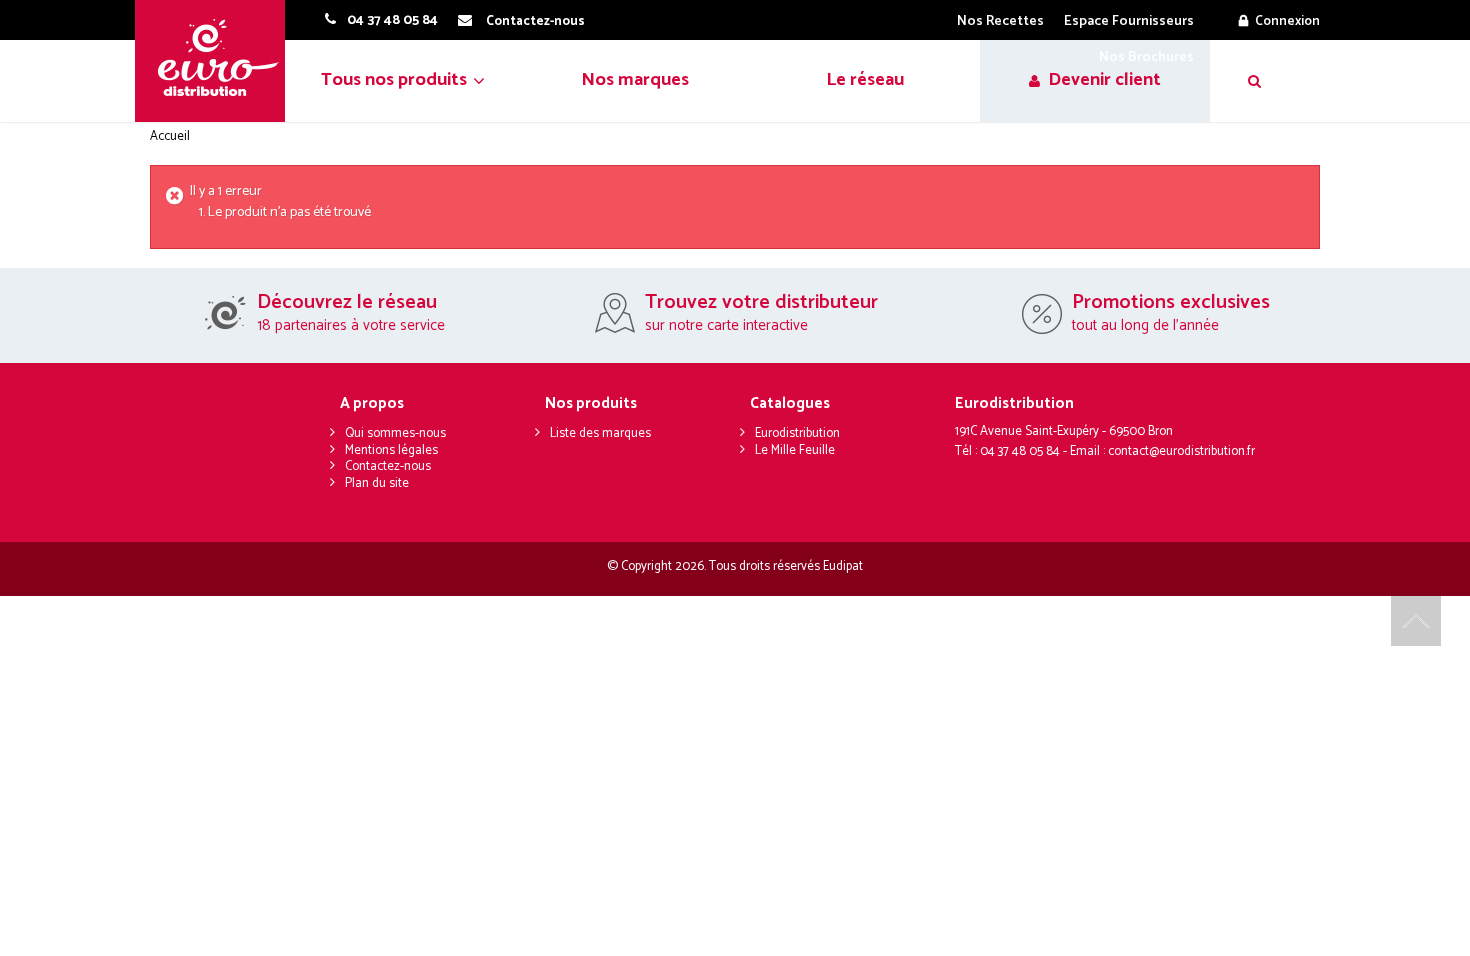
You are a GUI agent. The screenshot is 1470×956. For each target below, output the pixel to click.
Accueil (170, 136)
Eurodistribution (797, 433)
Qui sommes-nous (395, 433)
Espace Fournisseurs (1129, 21)
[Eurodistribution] (217, 61)
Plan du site (377, 483)
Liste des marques (600, 433)
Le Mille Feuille (795, 450)
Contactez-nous (388, 466)
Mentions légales (391, 450)
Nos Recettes (1000, 21)
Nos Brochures (1146, 57)
